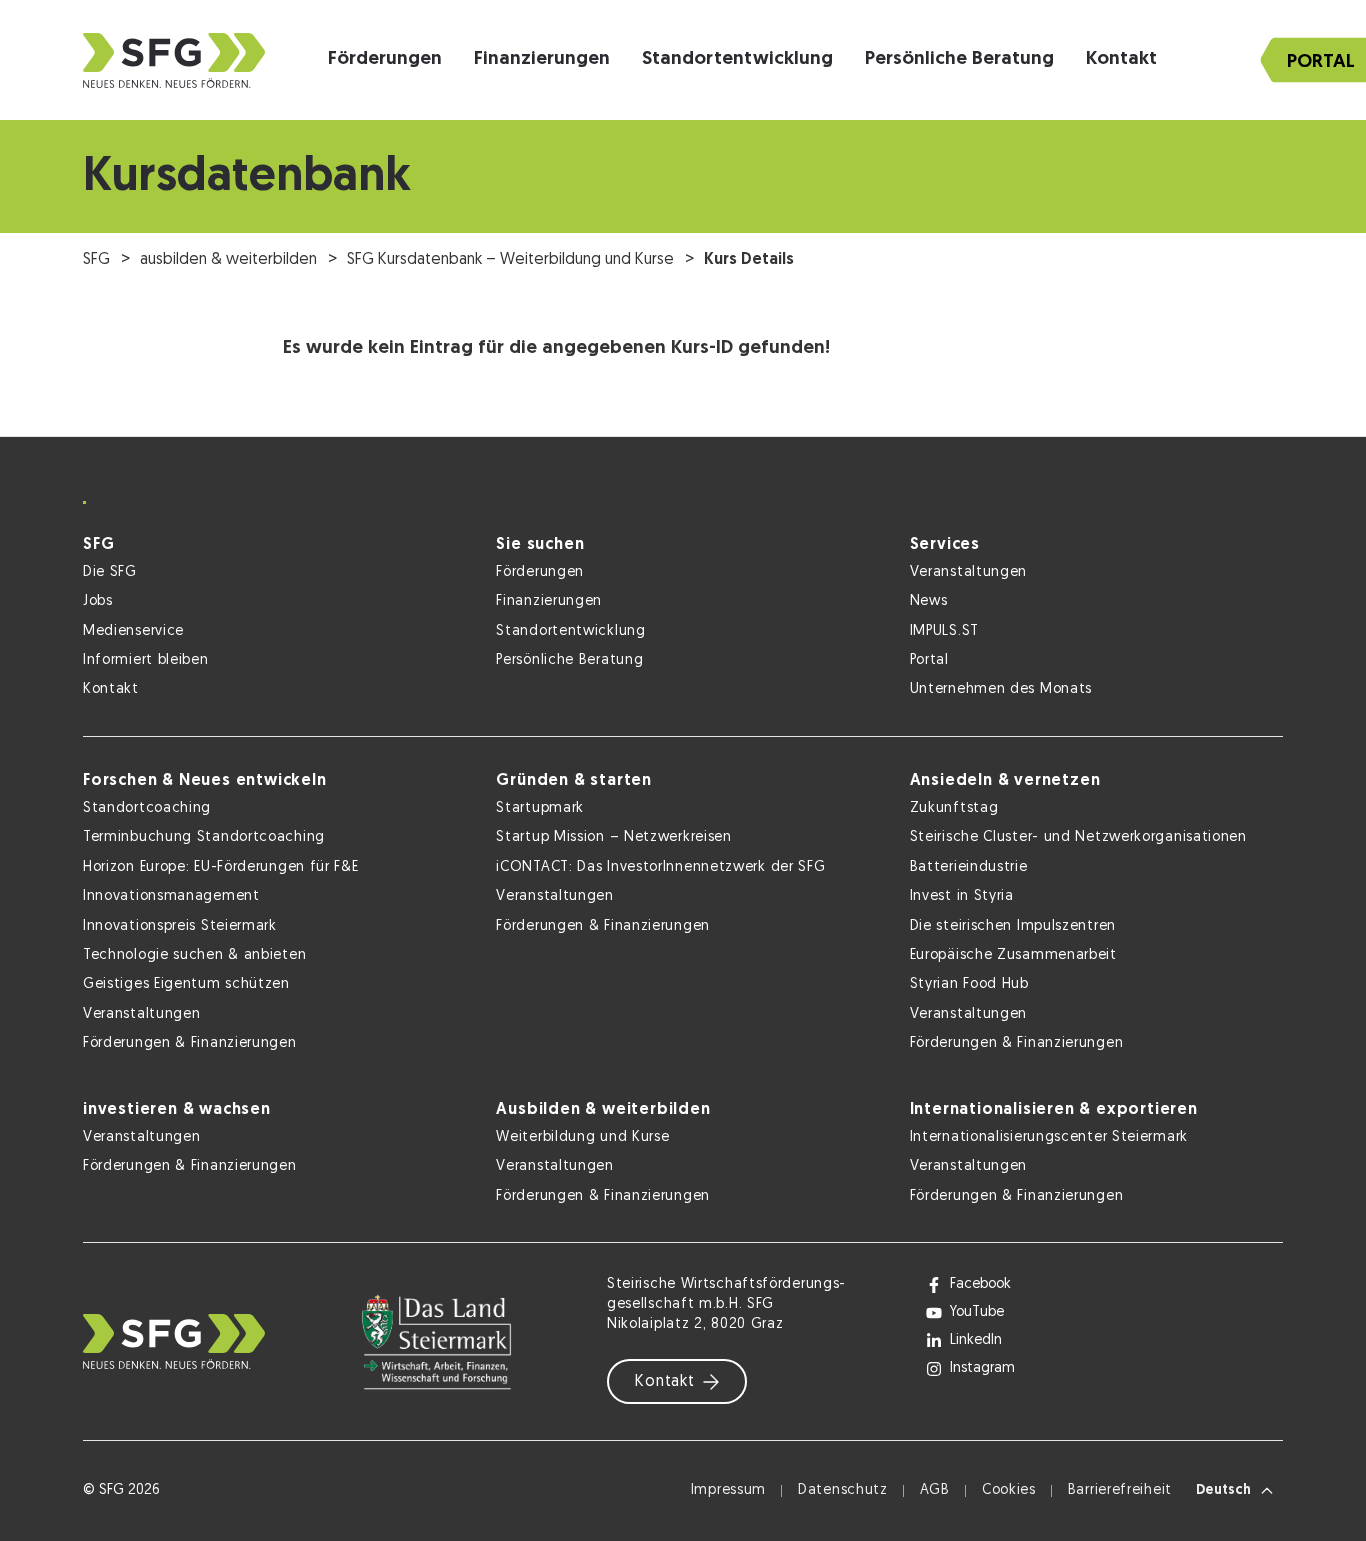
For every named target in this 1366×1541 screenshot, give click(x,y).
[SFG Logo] (174, 60)
